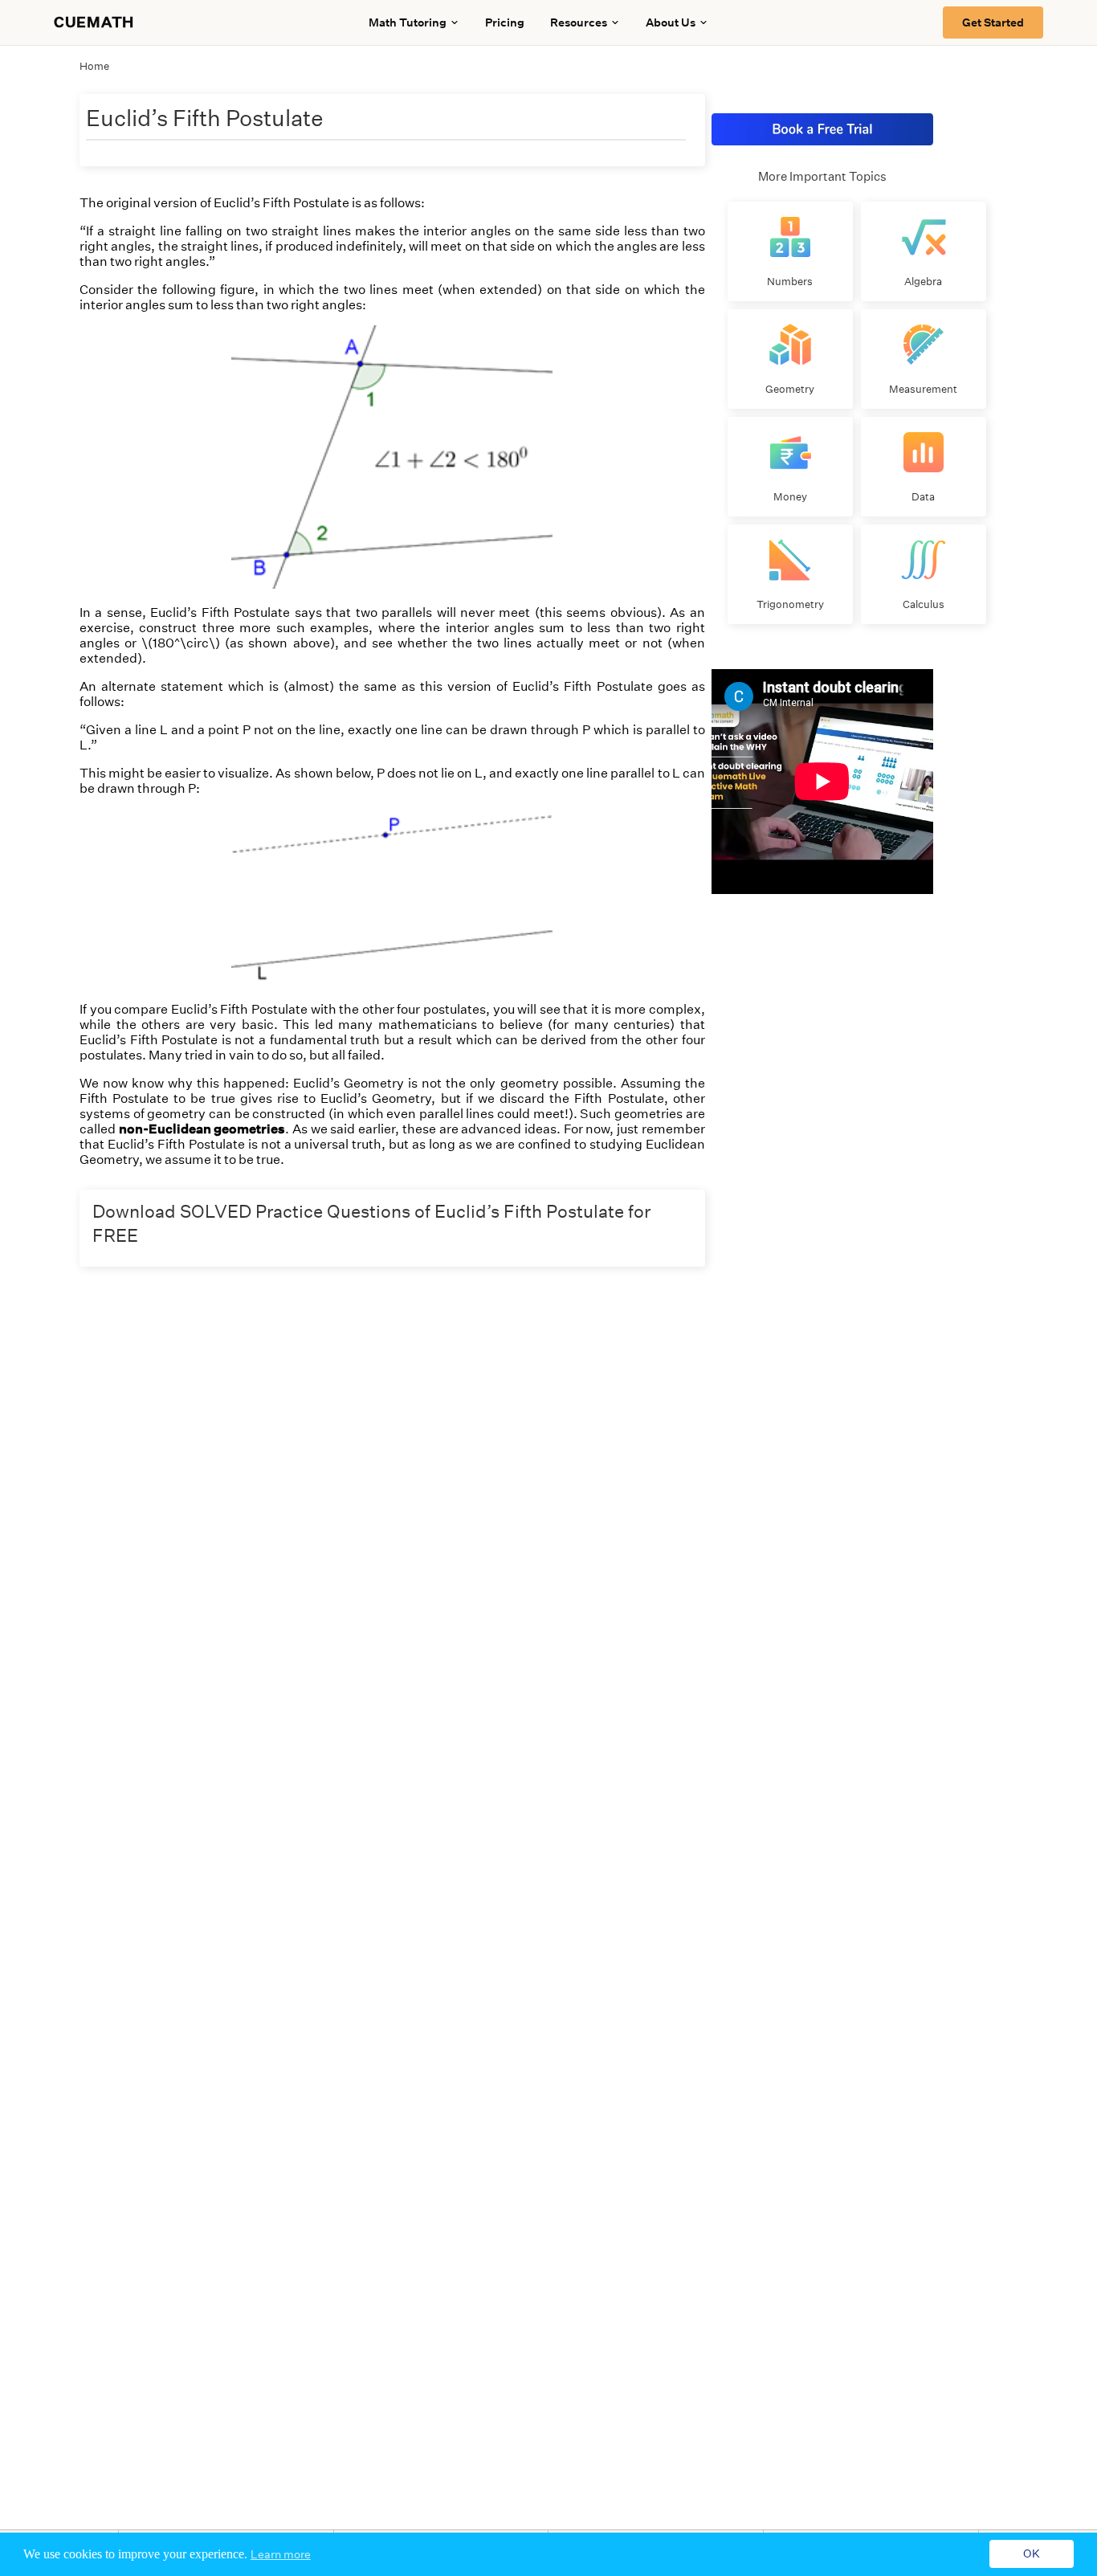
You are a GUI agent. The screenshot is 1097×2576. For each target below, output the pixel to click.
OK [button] (1032, 2554)
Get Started (993, 22)
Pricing (505, 22)
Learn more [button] (281, 2554)
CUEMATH (94, 22)
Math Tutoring (408, 22)
